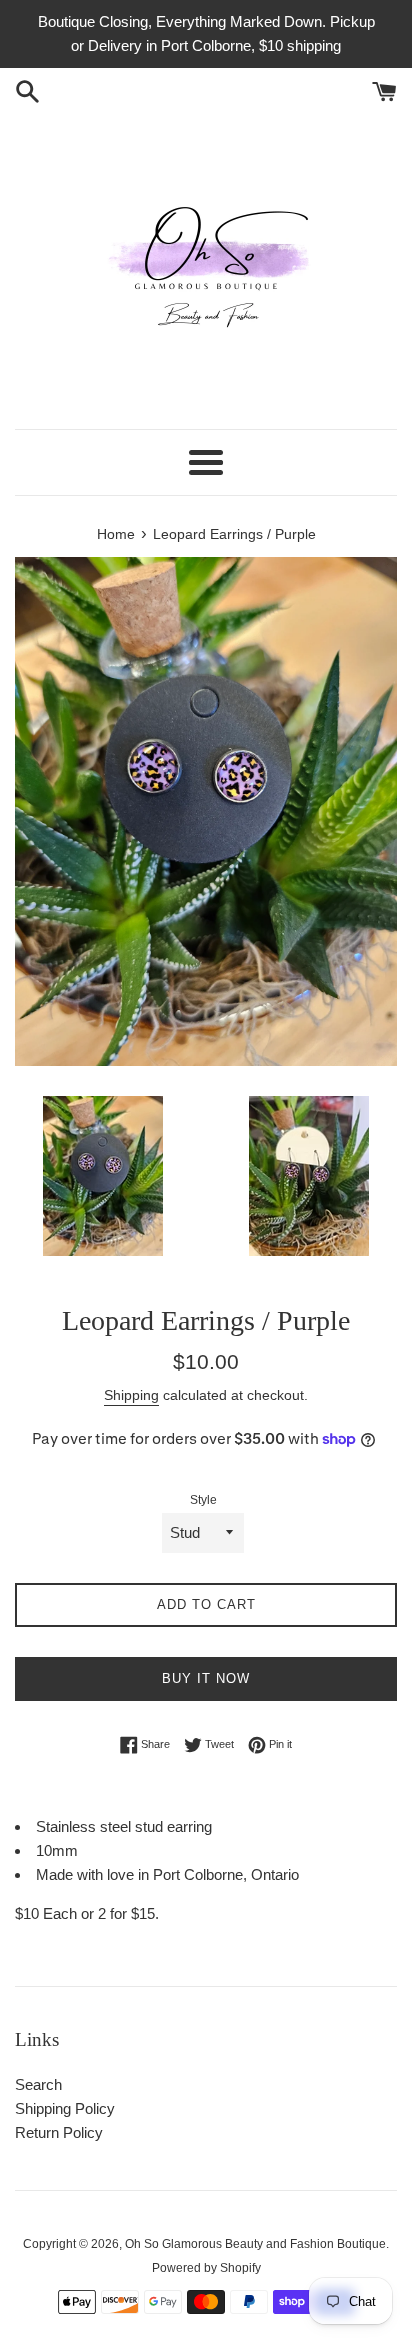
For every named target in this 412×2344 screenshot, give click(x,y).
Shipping (131, 1395)
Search (38, 2084)
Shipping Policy (65, 2108)
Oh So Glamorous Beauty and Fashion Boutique (255, 2244)
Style (203, 1500)
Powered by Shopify (206, 2268)
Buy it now (206, 1678)
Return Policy (59, 2132)
